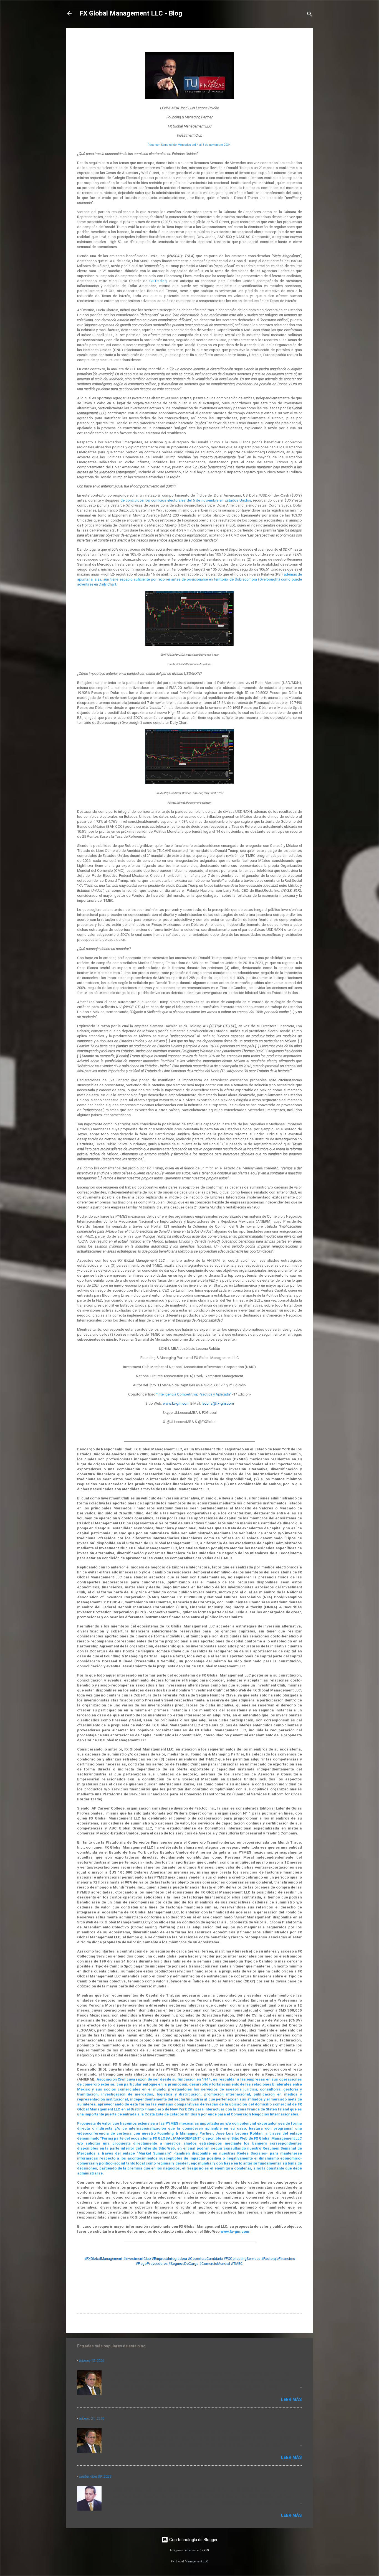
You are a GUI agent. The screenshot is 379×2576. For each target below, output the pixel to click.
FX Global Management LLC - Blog (131, 13)
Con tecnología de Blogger (193, 2540)
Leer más (291, 2399)
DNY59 (204, 2550)
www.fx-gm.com (235, 2231)
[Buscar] (310, 15)
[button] (299, 41)
